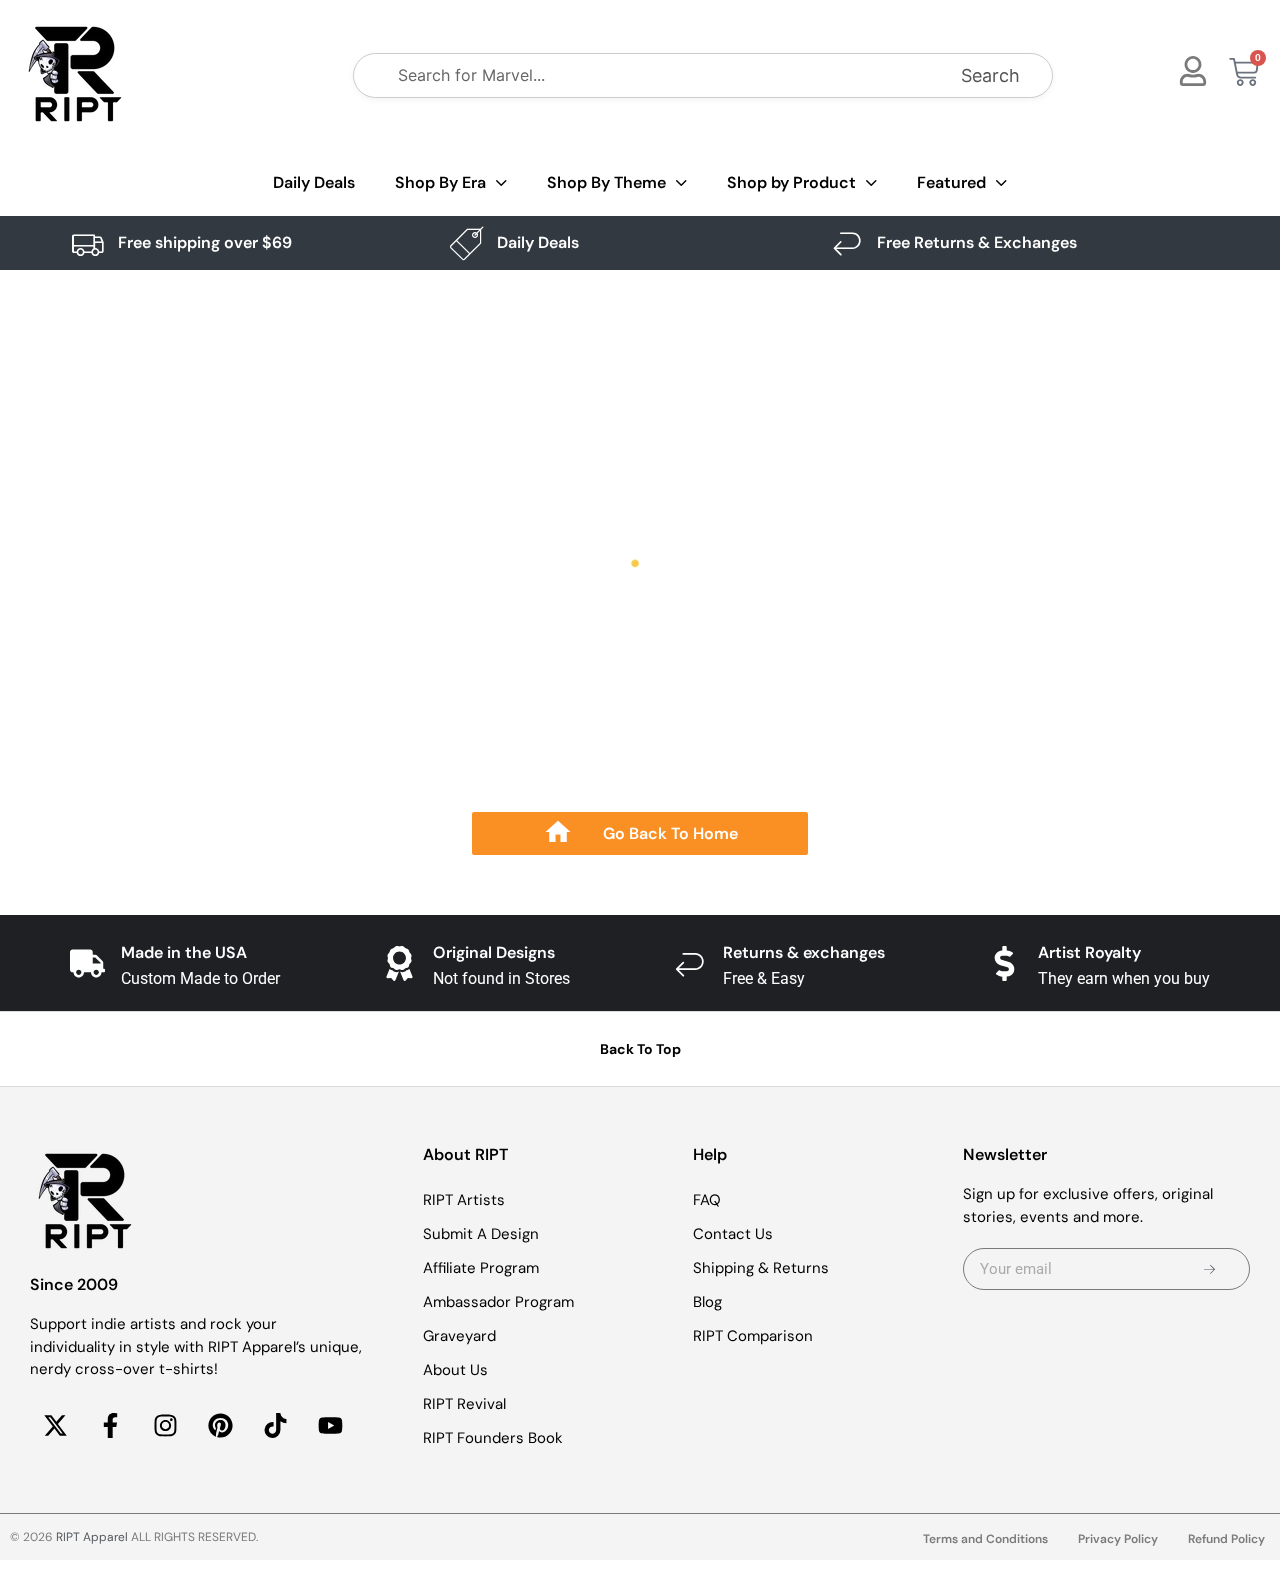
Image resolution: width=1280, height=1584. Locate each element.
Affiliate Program (481, 1268)
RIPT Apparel (92, 1537)
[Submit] (1210, 1269)
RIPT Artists (464, 1200)
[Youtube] (330, 1426)
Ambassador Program (498, 1302)
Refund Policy (1226, 1539)
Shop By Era (440, 182)
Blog (707, 1302)
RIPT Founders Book (493, 1438)
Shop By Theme (606, 182)
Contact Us (733, 1234)
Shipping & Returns (761, 1268)
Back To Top (640, 1049)
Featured (951, 182)
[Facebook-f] (110, 1426)
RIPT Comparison (753, 1336)
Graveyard (459, 1336)
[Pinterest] (220, 1426)
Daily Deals (314, 182)
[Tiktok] (275, 1426)
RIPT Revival (464, 1404)
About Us (455, 1370)
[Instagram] (165, 1426)
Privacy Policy (1118, 1539)
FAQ (707, 1200)
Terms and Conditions (985, 1539)
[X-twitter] (55, 1426)
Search (990, 75)
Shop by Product (791, 182)
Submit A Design (481, 1234)
